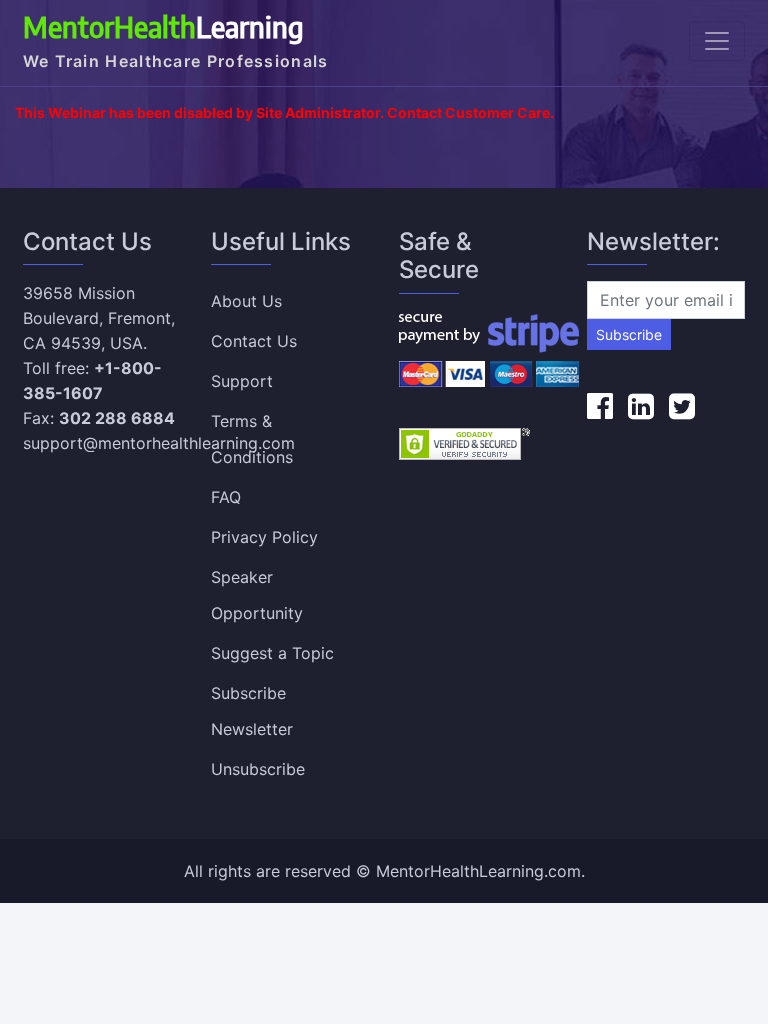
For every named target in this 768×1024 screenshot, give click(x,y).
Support (242, 381)
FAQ (226, 497)
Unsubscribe (258, 769)
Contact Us (254, 341)
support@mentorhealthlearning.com (159, 443)
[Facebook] (600, 406)
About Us (246, 301)
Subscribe (629, 334)
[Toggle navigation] (717, 41)
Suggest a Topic (272, 653)
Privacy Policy (264, 537)
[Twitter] (682, 406)
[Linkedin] (641, 406)
